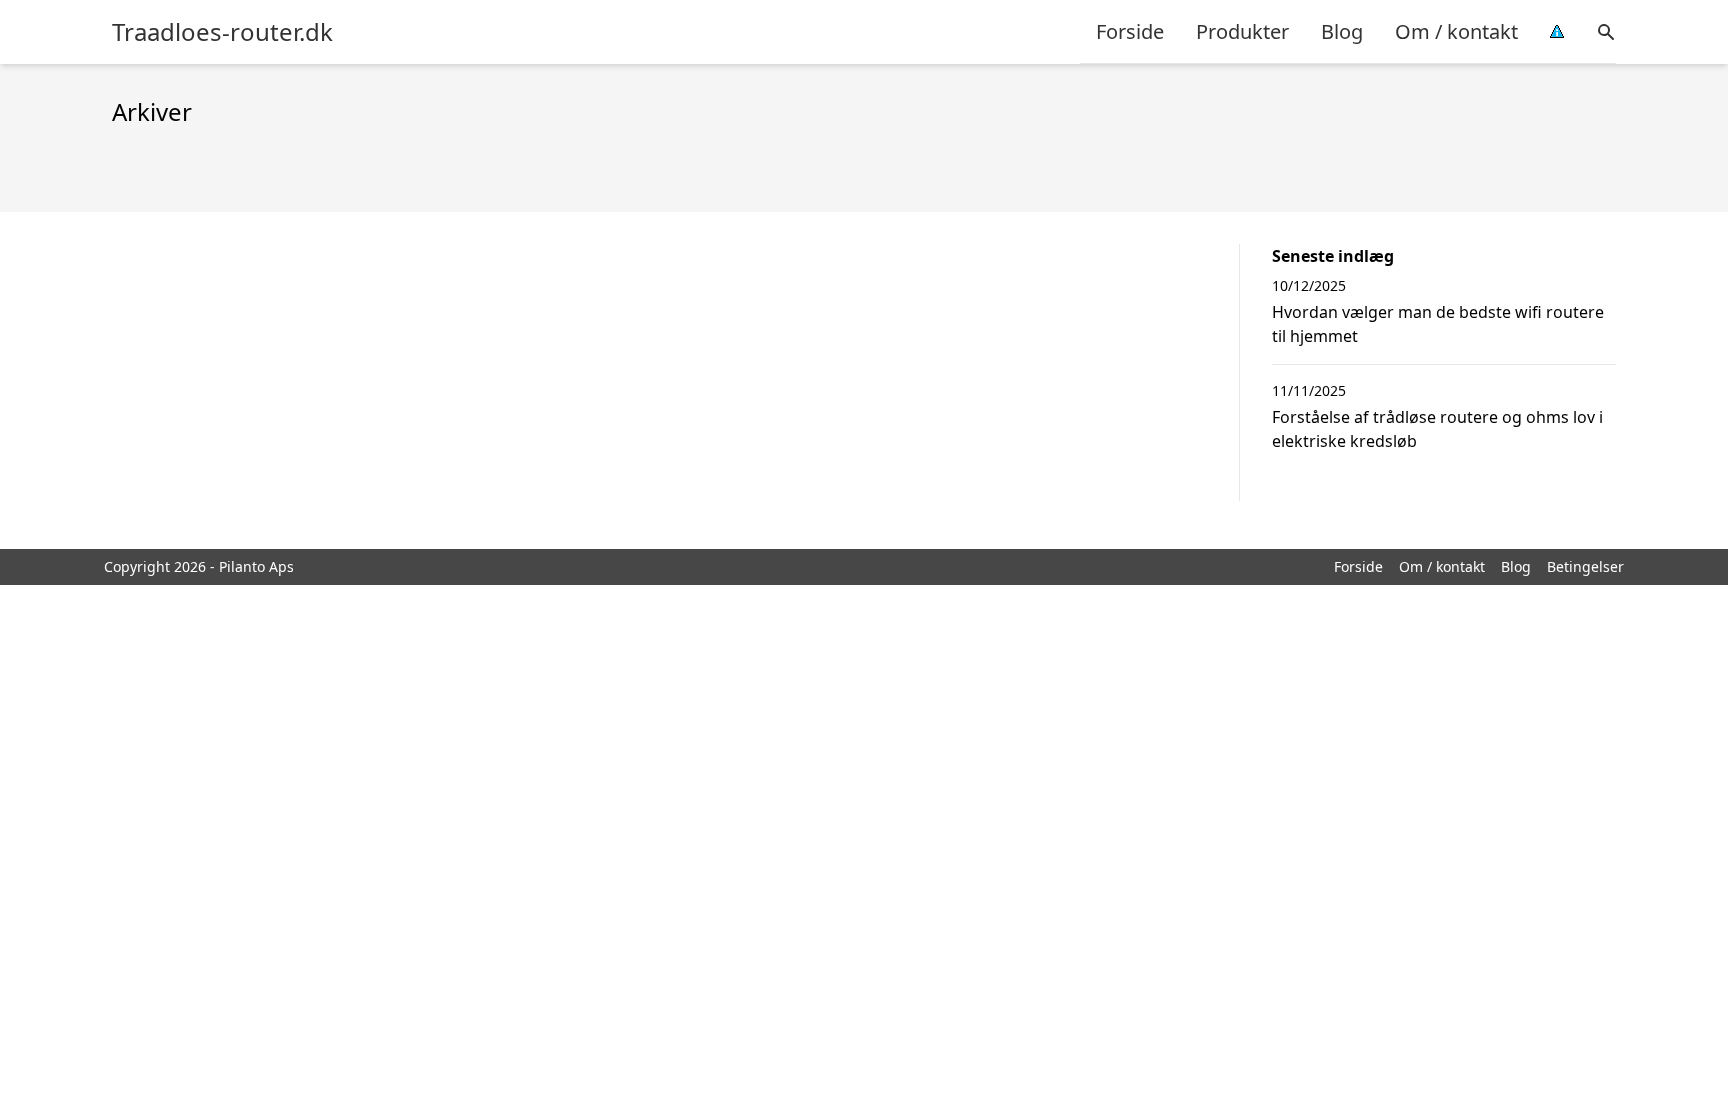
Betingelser (1585, 566)
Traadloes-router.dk (222, 32)
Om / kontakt (1456, 31)
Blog (1342, 31)
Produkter (1242, 31)
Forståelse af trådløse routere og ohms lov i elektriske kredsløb (1437, 429)
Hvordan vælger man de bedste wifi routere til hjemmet (1438, 324)
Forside (1130, 31)
